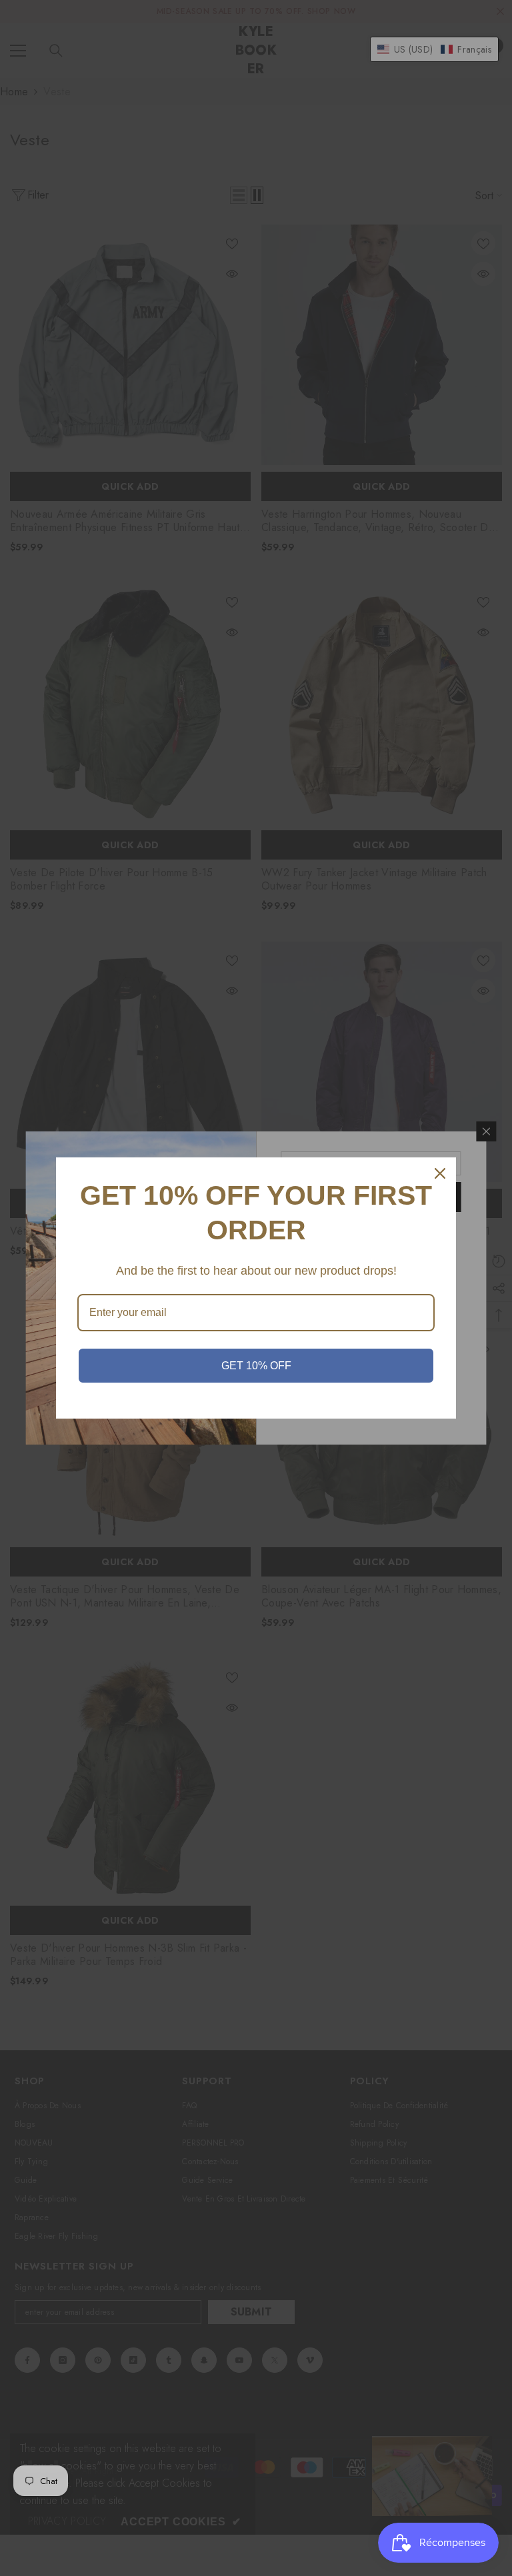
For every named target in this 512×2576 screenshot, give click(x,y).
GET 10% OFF (256, 1366)
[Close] (440, 1173)
